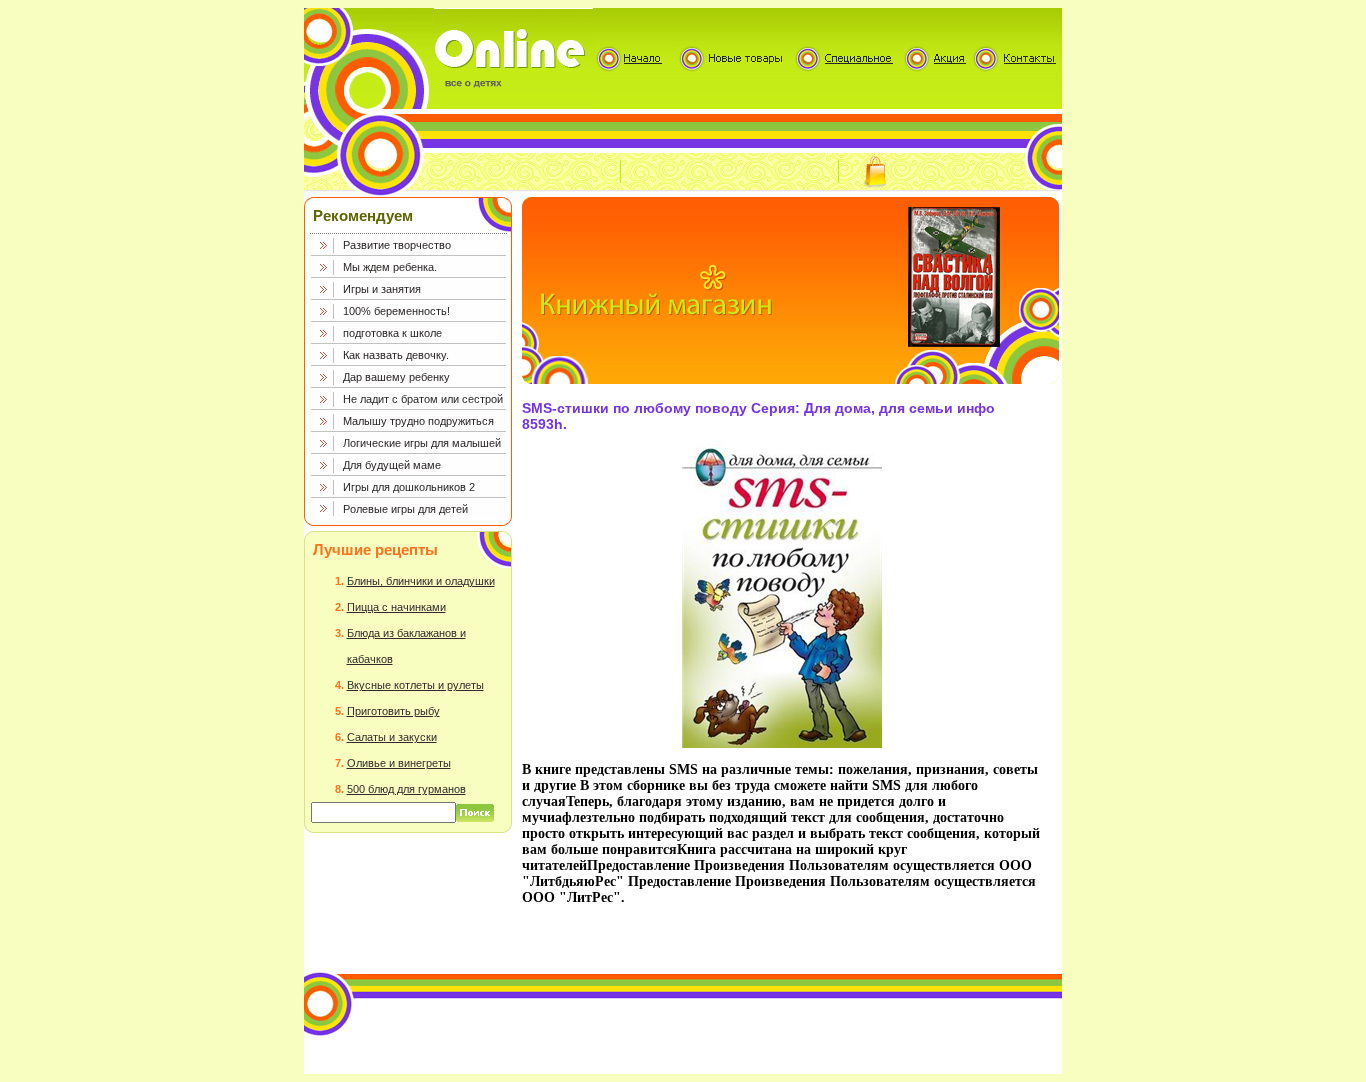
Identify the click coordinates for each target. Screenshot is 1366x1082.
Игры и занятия (382, 289)
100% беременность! (396, 311)
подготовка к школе (392, 333)
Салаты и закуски (392, 737)
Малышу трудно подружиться (418, 421)
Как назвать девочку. (396, 355)
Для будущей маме (392, 465)
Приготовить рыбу (393, 711)
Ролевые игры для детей (405, 509)
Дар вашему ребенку (396, 377)
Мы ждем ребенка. (390, 267)
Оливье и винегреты (399, 763)
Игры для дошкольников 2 (409, 487)
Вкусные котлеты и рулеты (415, 685)
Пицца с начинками (396, 607)
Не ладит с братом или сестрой (423, 399)
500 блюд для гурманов (406, 789)
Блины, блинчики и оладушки (421, 581)
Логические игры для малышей (422, 443)
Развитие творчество (397, 245)
